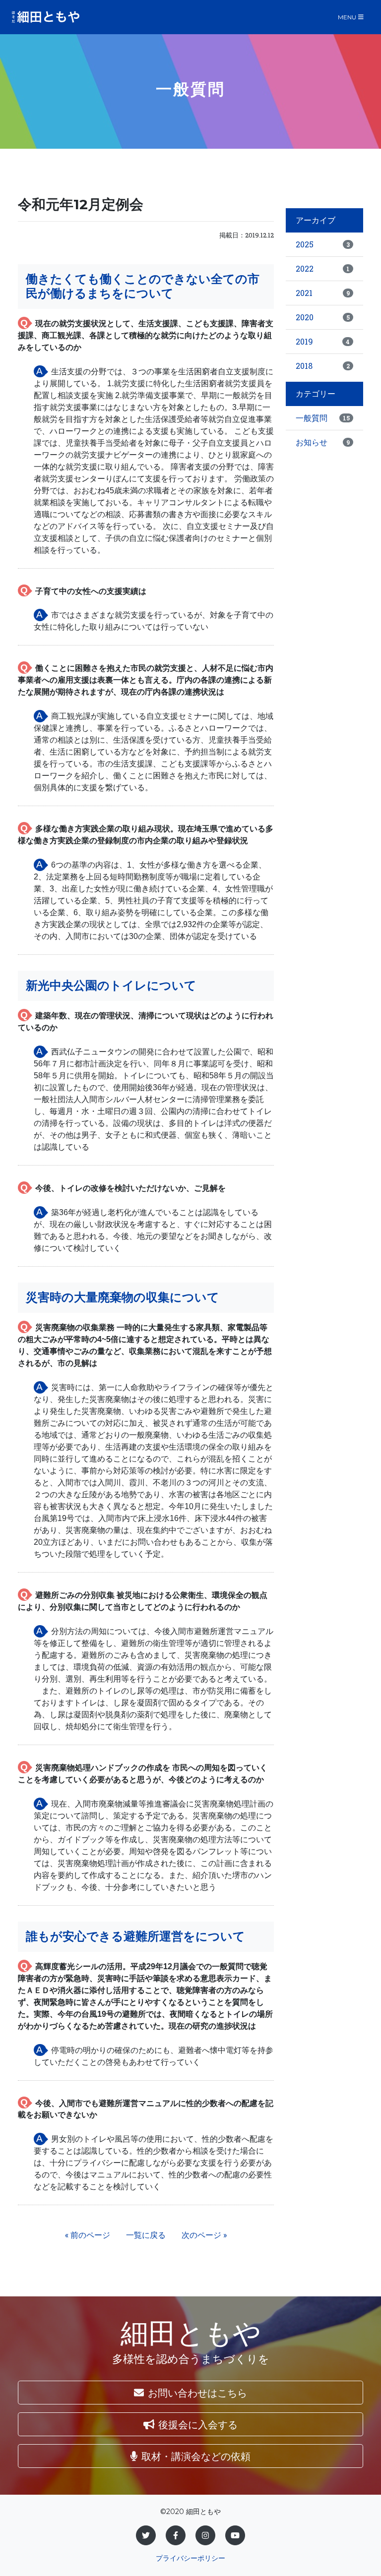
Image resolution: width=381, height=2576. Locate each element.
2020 (323, 317)
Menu (347, 17)
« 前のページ (88, 2235)
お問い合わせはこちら (197, 2393)
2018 (323, 366)
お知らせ (323, 442)
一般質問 (323, 418)
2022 (323, 268)
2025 (323, 244)
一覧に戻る (146, 2235)
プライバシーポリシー (190, 2558)
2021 (323, 293)
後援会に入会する (198, 2424)
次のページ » (204, 2235)
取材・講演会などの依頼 (196, 2456)
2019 (323, 341)
